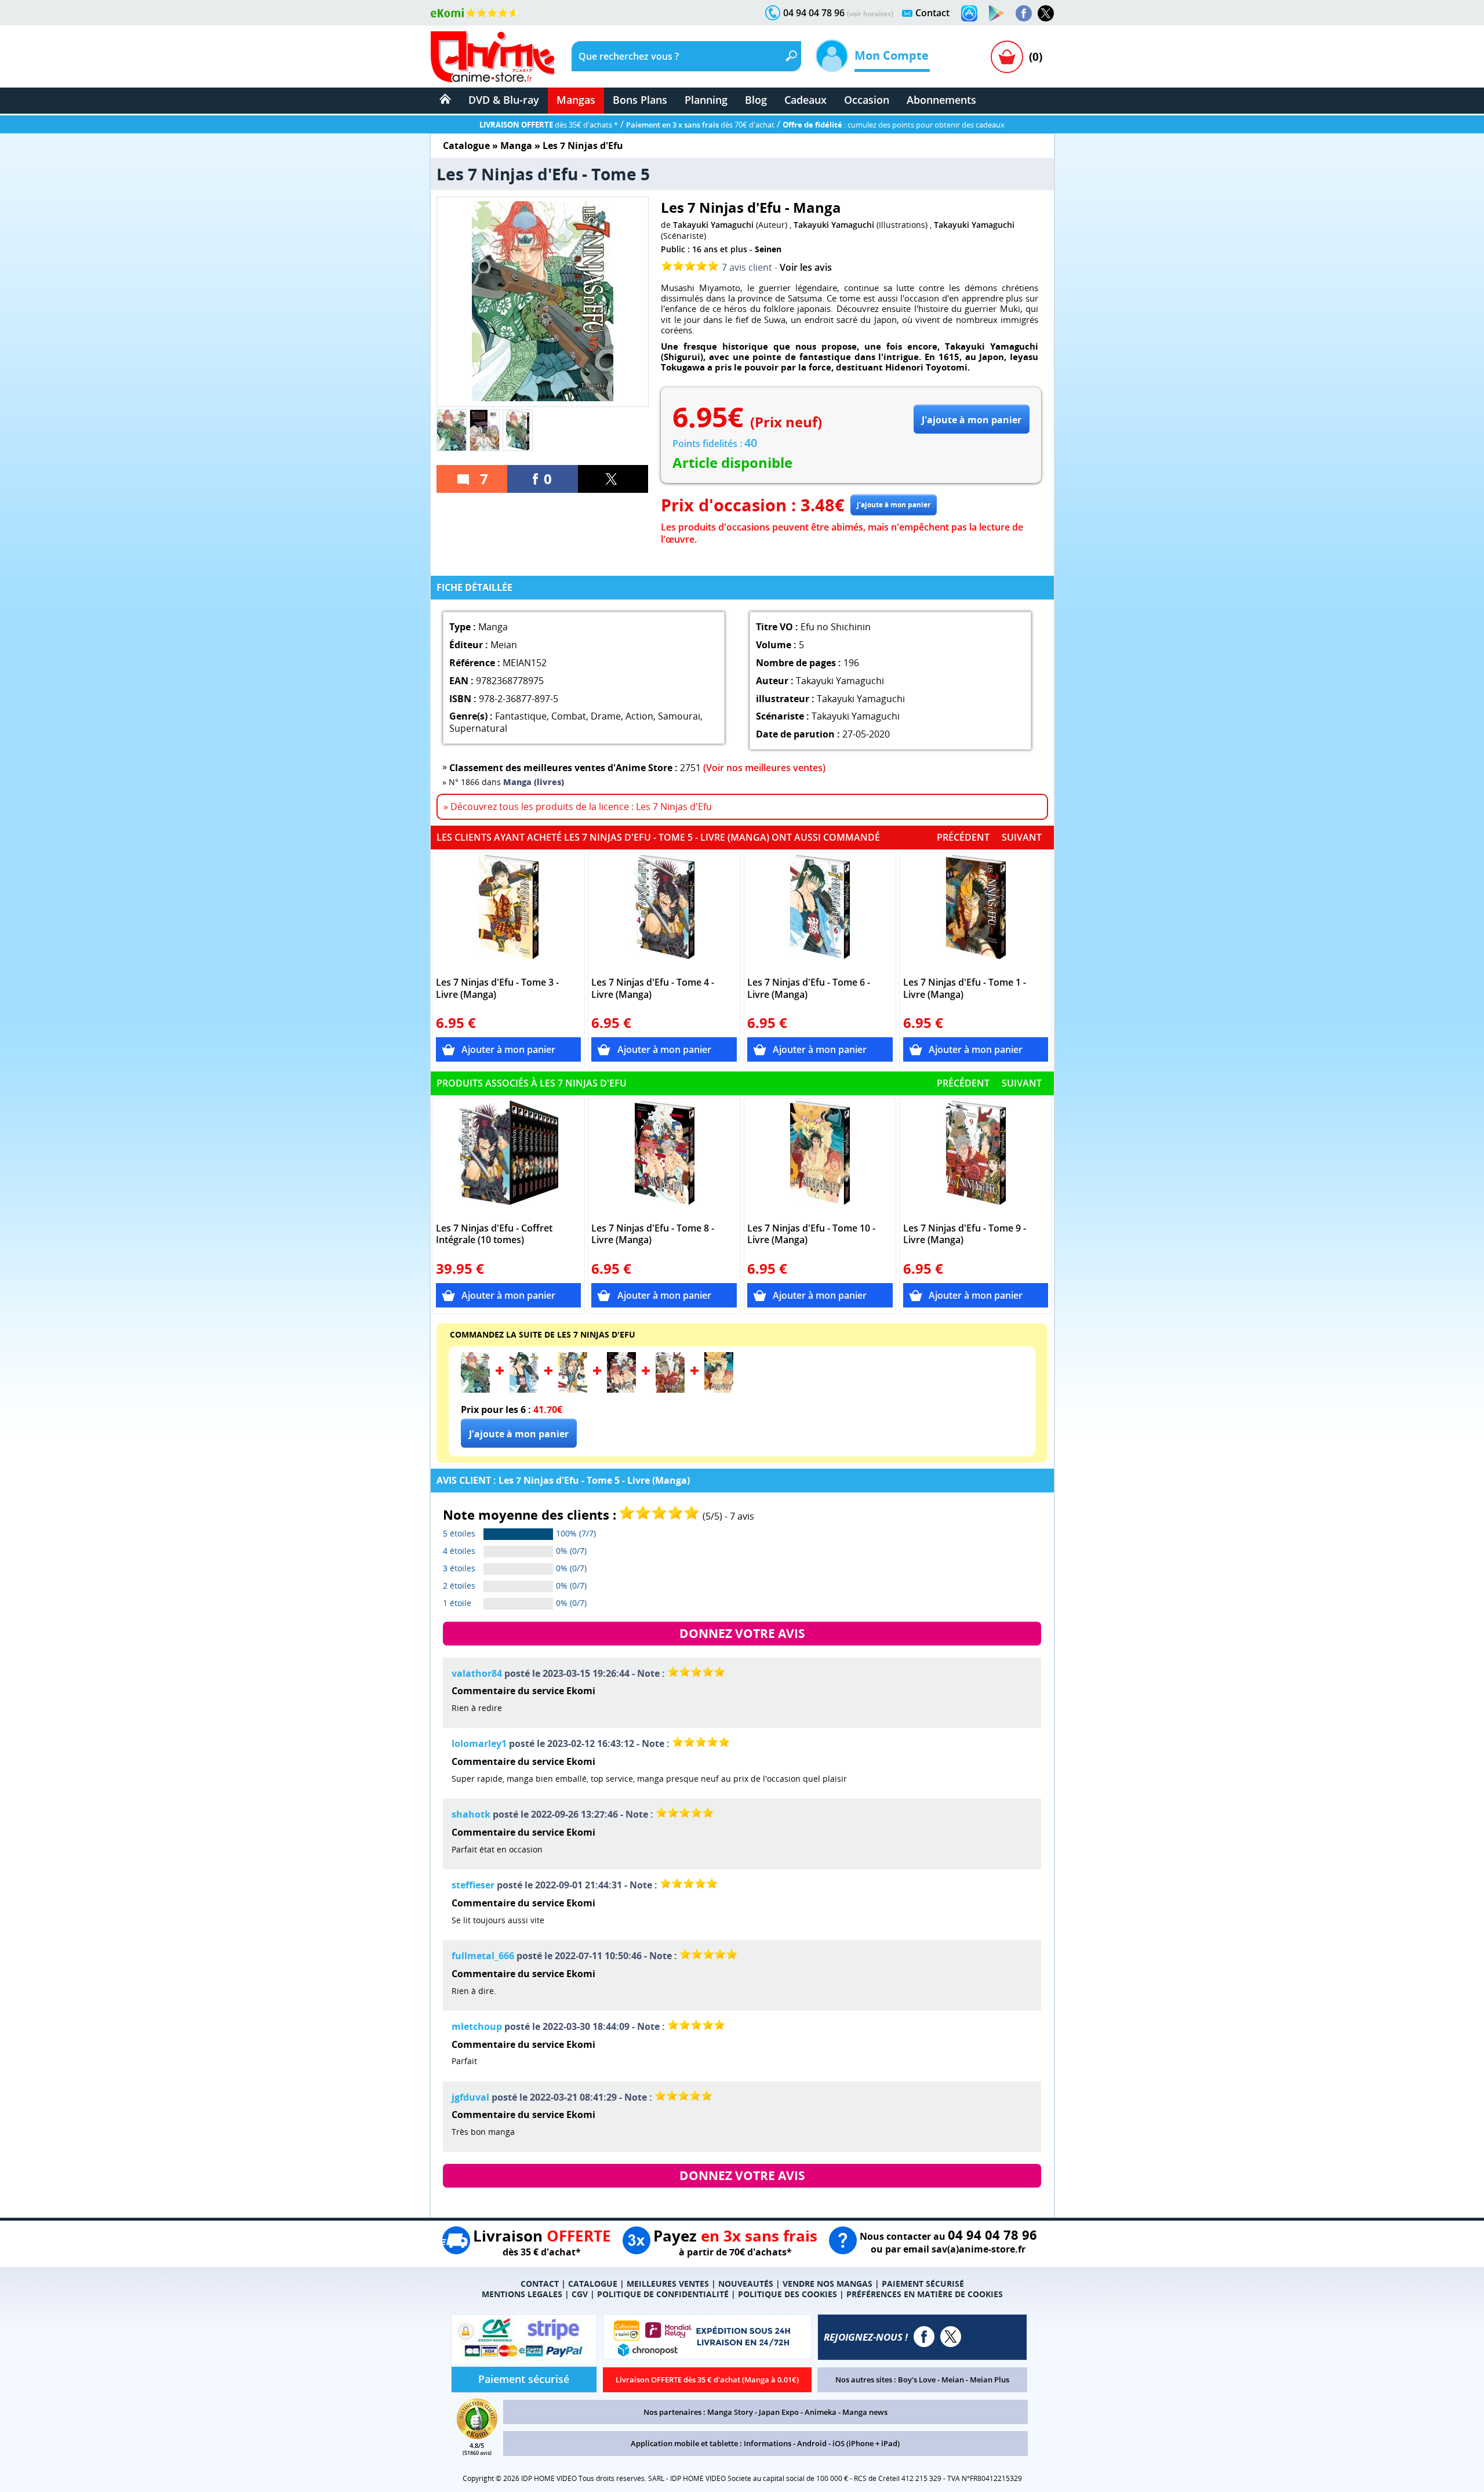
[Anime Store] (492, 57)
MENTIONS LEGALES (522, 2294)
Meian (953, 2380)
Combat (569, 716)
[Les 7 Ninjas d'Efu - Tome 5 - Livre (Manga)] (475, 1389)
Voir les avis (806, 267)
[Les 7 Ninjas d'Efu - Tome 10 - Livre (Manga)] (820, 1158)
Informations (768, 2443)
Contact (932, 13)
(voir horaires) (870, 14)
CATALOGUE (593, 2284)
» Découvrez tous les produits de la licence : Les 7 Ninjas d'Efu (578, 807)
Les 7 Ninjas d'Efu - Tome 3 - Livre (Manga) (497, 989)
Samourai (679, 716)
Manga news (865, 2412)
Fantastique (521, 716)
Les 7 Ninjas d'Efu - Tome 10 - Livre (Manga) (811, 1234)
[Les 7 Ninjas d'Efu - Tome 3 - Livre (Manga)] (509, 913)
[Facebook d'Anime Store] (924, 2337)
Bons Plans (640, 100)
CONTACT (540, 2284)
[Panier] (1007, 57)
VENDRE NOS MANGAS (828, 2284)
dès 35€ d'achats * (549, 125)
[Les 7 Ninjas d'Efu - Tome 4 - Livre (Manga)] (664, 913)
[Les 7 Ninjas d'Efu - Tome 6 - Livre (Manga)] (820, 913)
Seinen (768, 249)
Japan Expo (779, 2412)
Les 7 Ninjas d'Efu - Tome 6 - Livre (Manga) (809, 989)
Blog (756, 100)
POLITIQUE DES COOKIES (788, 2294)
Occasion (867, 100)
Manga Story (730, 2412)
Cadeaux (805, 100)
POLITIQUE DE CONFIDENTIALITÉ (663, 2294)
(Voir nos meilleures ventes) (764, 768)
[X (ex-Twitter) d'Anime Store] (951, 2337)
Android (812, 2443)
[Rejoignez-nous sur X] (1046, 13)
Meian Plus (990, 2380)
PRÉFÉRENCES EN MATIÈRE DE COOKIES (925, 2294)
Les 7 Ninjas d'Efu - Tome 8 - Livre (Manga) (653, 1234)
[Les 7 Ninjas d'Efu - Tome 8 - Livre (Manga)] (664, 1158)
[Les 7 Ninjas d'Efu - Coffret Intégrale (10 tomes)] (509, 1158)
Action (639, 716)
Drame (606, 716)
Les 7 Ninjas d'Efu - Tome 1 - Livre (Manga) (965, 989)
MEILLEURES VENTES (668, 2284)
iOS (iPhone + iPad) (866, 2443)
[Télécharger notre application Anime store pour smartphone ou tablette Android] (996, 13)
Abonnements (941, 100)
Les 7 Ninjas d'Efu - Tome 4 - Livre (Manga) (653, 989)
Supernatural (478, 728)
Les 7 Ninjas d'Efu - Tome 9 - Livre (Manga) (965, 1234)
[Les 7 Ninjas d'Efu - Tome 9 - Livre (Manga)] (976, 1158)
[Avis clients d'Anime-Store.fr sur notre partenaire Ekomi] (474, 13)
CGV (580, 2294)
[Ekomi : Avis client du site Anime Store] (477, 2436)
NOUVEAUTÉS (746, 2284)
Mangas (576, 100)
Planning (706, 100)
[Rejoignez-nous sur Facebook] (1024, 13)
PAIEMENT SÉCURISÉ (923, 2284)
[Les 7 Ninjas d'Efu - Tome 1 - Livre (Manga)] (976, 913)
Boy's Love (917, 2380)
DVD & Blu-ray (504, 100)
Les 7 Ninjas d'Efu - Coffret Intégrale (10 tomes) (494, 1234)
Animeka (821, 2412)
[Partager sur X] (613, 479)
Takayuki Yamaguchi (713, 225)
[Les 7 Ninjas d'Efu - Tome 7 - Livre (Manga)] (573, 1389)
